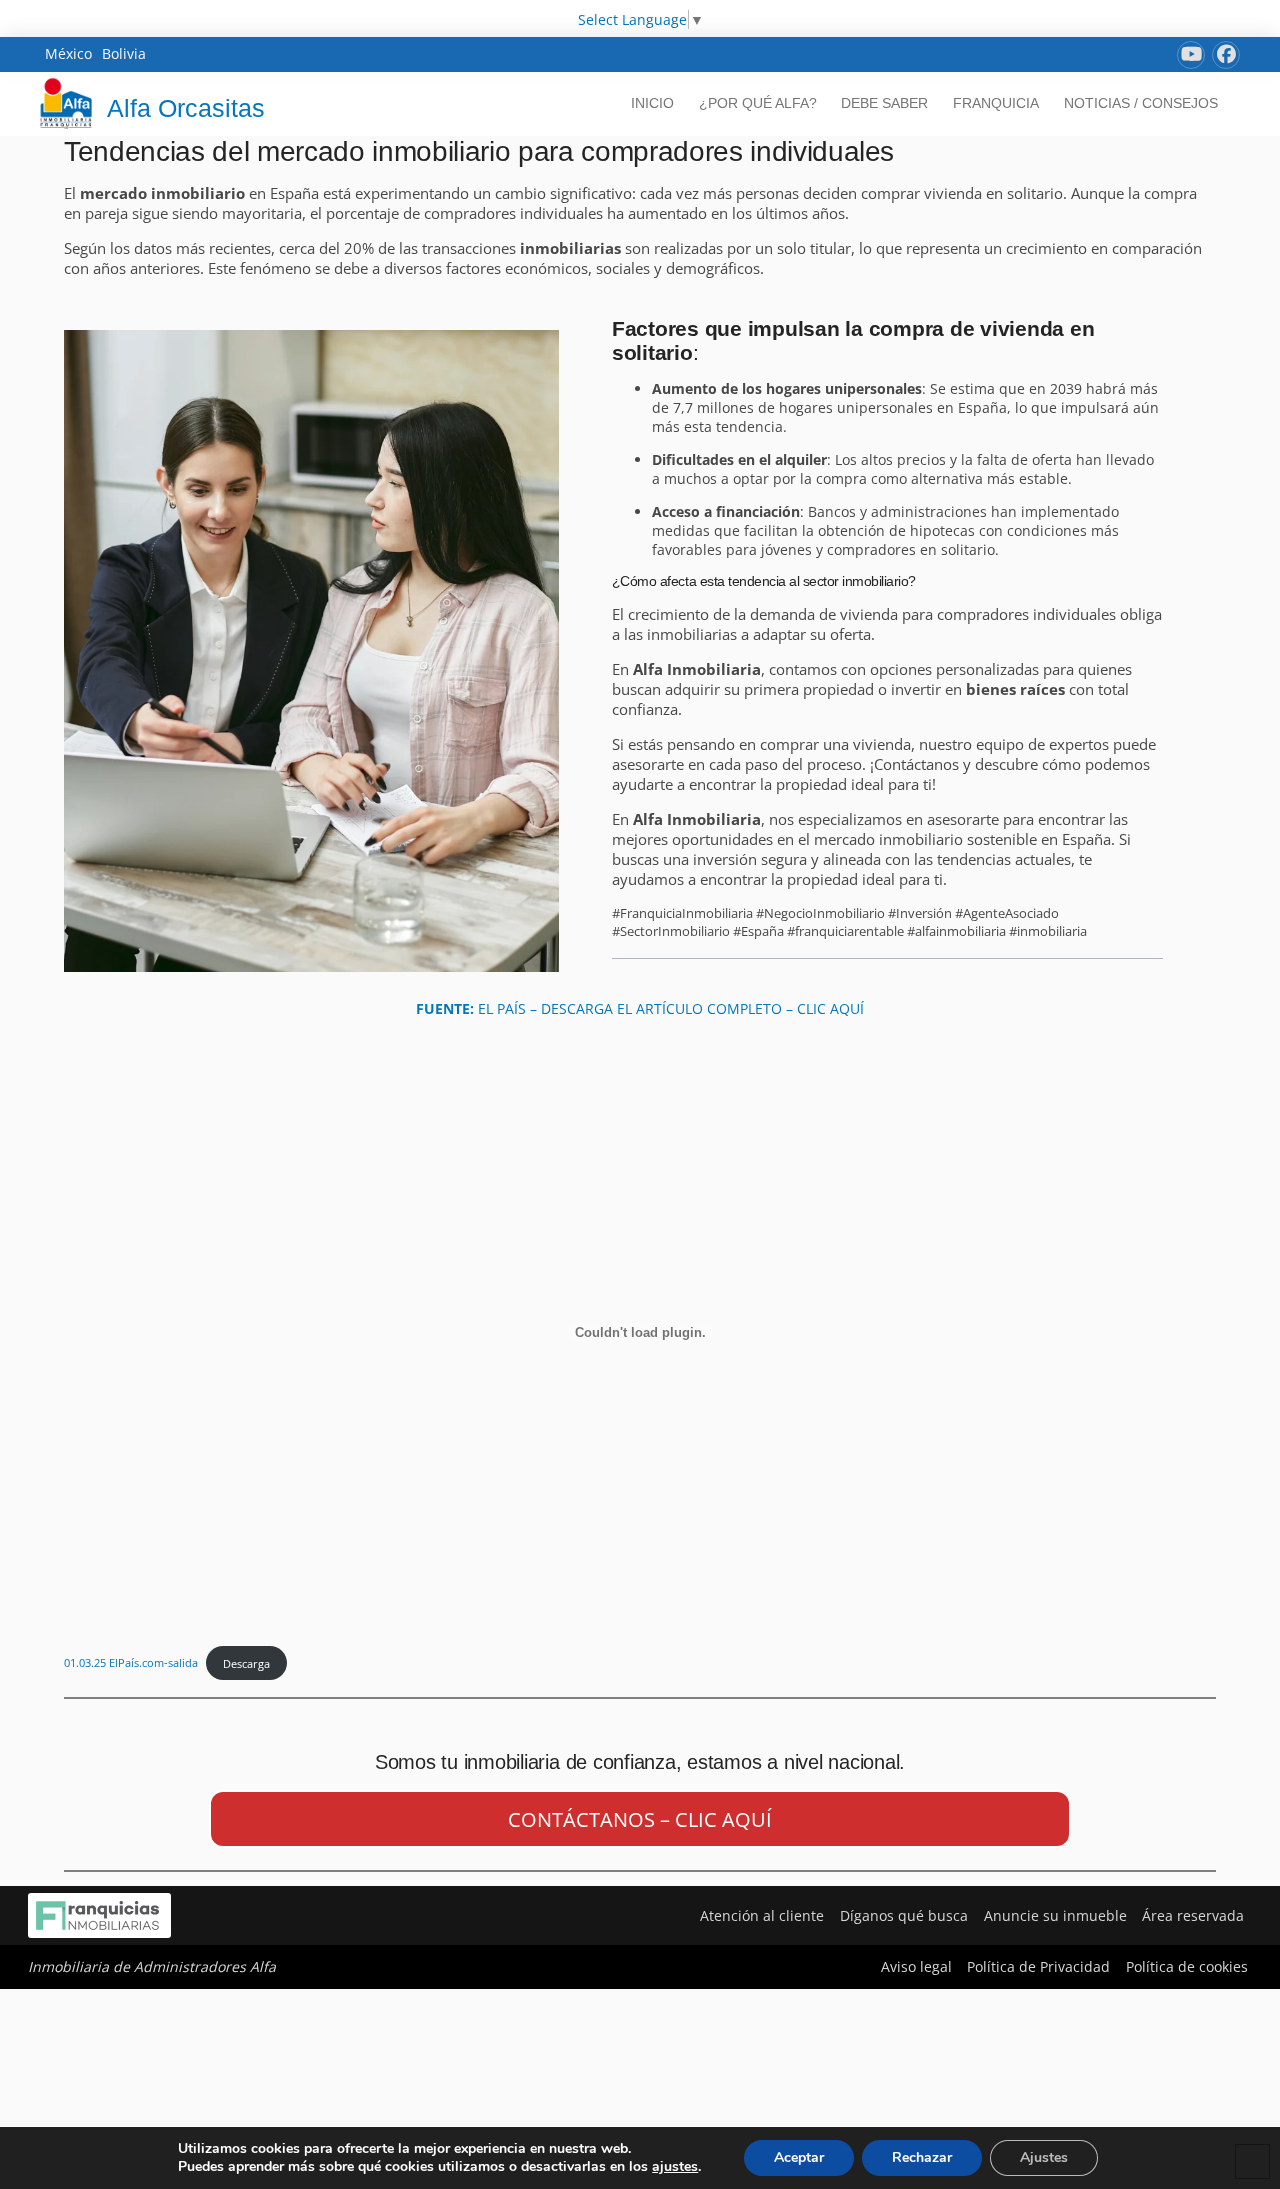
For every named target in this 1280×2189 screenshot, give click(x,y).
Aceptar (799, 2157)
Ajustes (1044, 2157)
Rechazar (922, 2157)
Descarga (246, 1663)
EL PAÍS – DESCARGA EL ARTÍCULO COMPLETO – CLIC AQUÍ (640, 1008)
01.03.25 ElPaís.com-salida (131, 1663)
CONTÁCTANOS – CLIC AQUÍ (640, 1819)
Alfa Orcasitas (186, 108)
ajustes (675, 2167)
